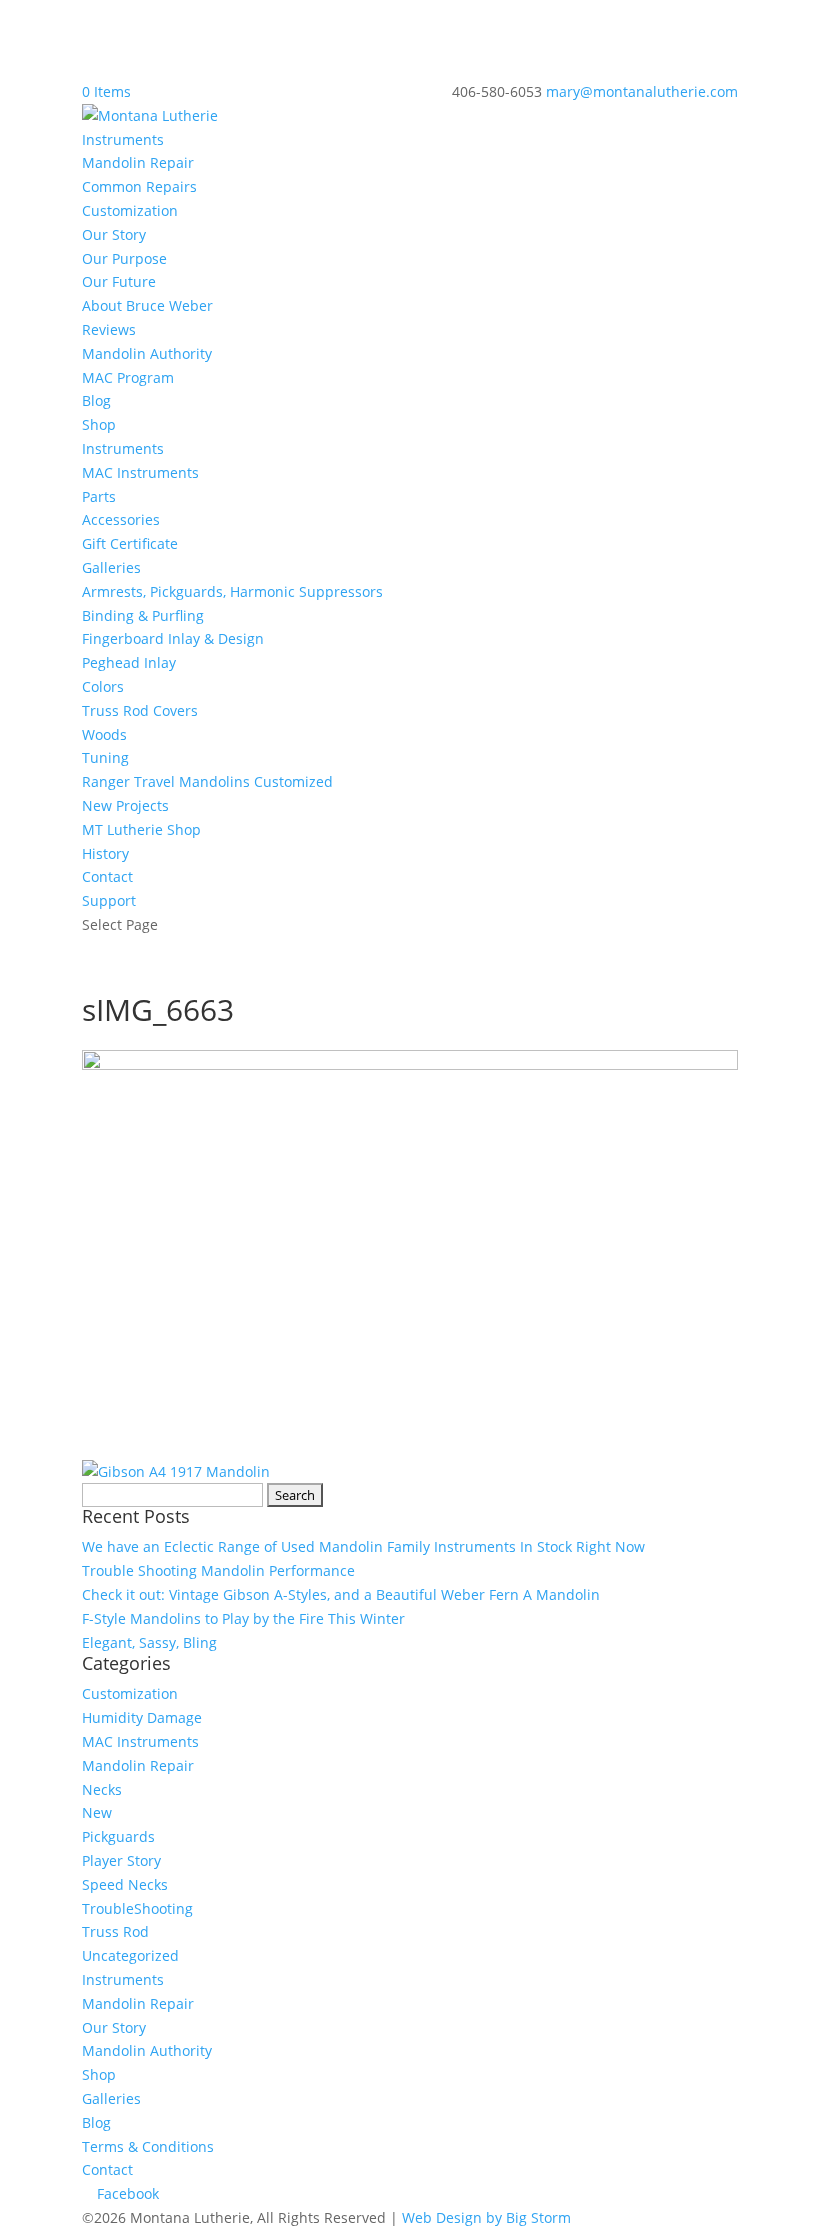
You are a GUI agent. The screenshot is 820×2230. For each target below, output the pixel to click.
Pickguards (118, 1836)
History (105, 853)
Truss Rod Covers (140, 710)
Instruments (123, 139)
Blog (96, 400)
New (97, 1812)
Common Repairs (139, 186)
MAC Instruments (140, 472)
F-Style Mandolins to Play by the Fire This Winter (243, 1618)
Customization (130, 210)
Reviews (109, 329)
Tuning (105, 757)
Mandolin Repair (138, 162)
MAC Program (128, 377)
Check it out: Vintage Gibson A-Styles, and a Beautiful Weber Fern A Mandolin (341, 1594)
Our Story (114, 234)
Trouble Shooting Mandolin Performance (218, 1570)
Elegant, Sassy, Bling (149, 1642)
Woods (104, 734)
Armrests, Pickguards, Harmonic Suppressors (232, 591)
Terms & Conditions (148, 2146)
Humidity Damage (142, 1717)
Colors (103, 686)
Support (109, 900)
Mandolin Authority (147, 353)
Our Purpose (124, 258)
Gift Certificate (130, 543)
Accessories (121, 519)
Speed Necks (125, 1884)
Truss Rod (115, 1931)
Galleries (111, 567)
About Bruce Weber (147, 305)
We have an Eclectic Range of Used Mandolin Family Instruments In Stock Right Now (363, 1546)
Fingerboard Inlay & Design (173, 638)
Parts (99, 496)
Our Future (119, 281)
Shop (99, 424)
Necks (102, 1789)
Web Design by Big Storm (486, 2217)
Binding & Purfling (143, 615)
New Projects (125, 805)
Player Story (121, 1860)
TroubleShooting (137, 1908)
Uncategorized (130, 1955)
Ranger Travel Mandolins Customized (207, 781)
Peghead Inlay (129, 662)
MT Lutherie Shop (141, 829)
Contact (107, 876)
